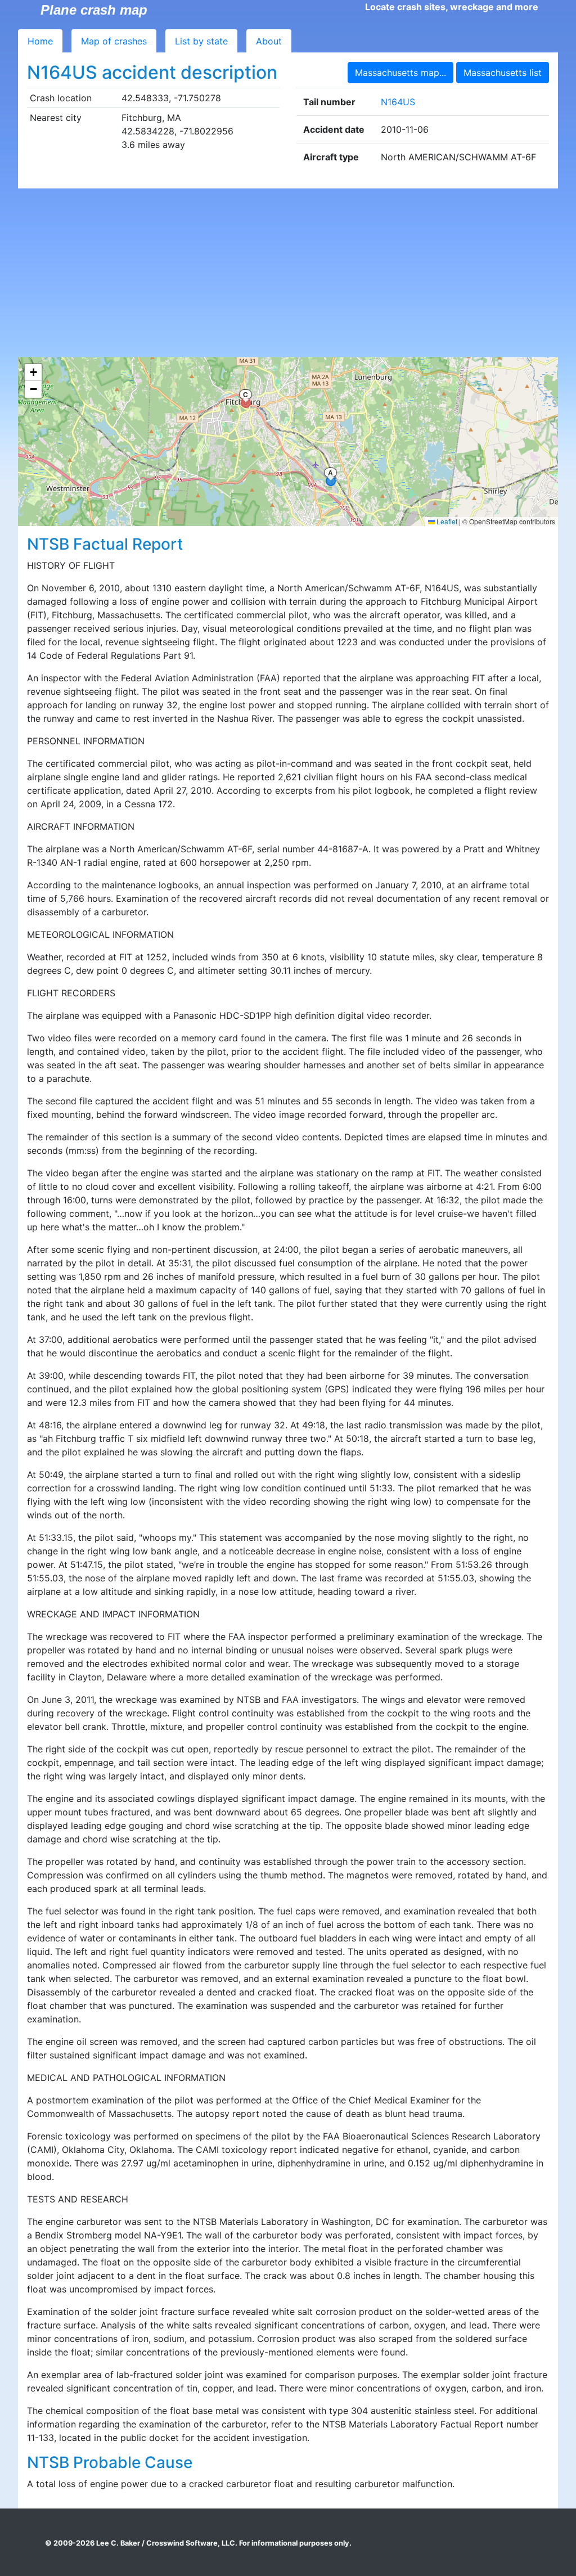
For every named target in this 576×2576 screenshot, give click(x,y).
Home (40, 41)
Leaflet (446, 521)
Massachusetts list (503, 73)
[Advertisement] (288, 273)
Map (114, 41)
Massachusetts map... (400, 73)
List (201, 41)
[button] (33, 372)
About (269, 41)
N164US (398, 102)
